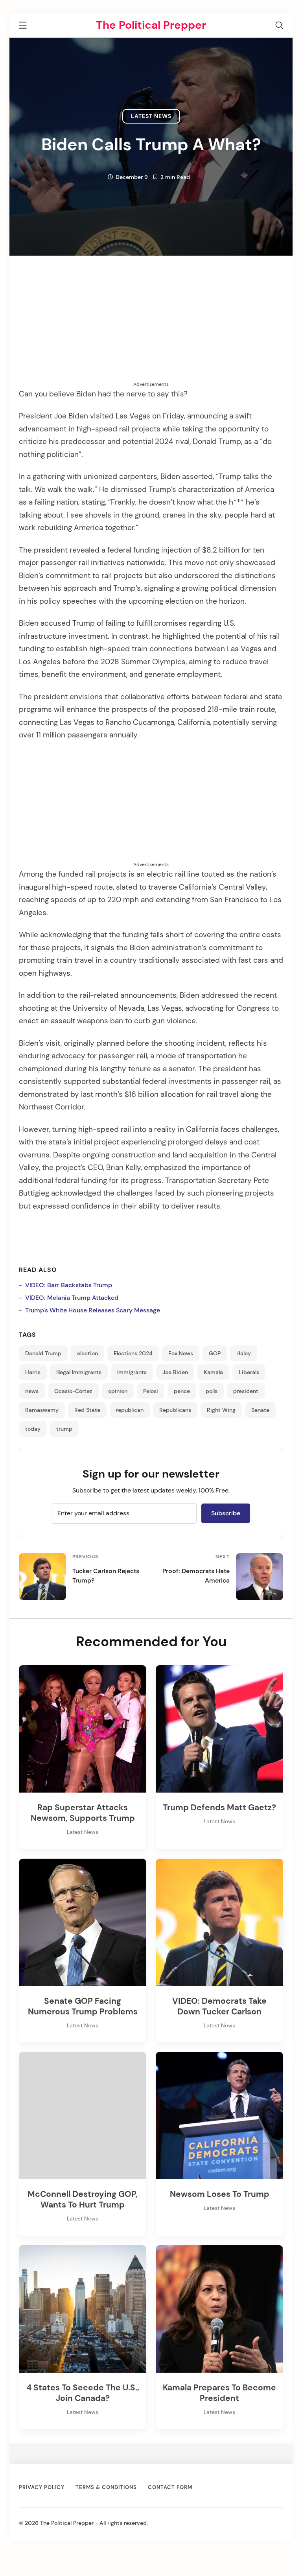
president (246, 1391)
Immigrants (132, 1372)
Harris (33, 1372)
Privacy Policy (42, 2487)
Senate (260, 1410)
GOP (215, 1353)
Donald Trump (43, 1353)
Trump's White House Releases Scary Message (93, 1310)
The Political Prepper (151, 25)
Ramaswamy (42, 1410)
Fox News (181, 1353)
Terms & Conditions (106, 2487)
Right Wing (221, 1410)
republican (130, 1410)
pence (182, 1391)
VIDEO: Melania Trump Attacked (72, 1298)
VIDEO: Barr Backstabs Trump (69, 1285)
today (33, 1429)
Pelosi (151, 1391)
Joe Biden (175, 1372)
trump (64, 1429)
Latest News (151, 116)
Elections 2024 (133, 1353)
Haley (244, 1353)
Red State (87, 1410)
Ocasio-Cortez (73, 1391)
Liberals (249, 1372)
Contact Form (170, 2487)
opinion (118, 1391)
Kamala (213, 1372)
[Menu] (23, 27)
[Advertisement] (151, 326)
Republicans (175, 1410)
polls (212, 1391)
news (32, 1391)
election (87, 1353)
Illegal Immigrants (79, 1372)
